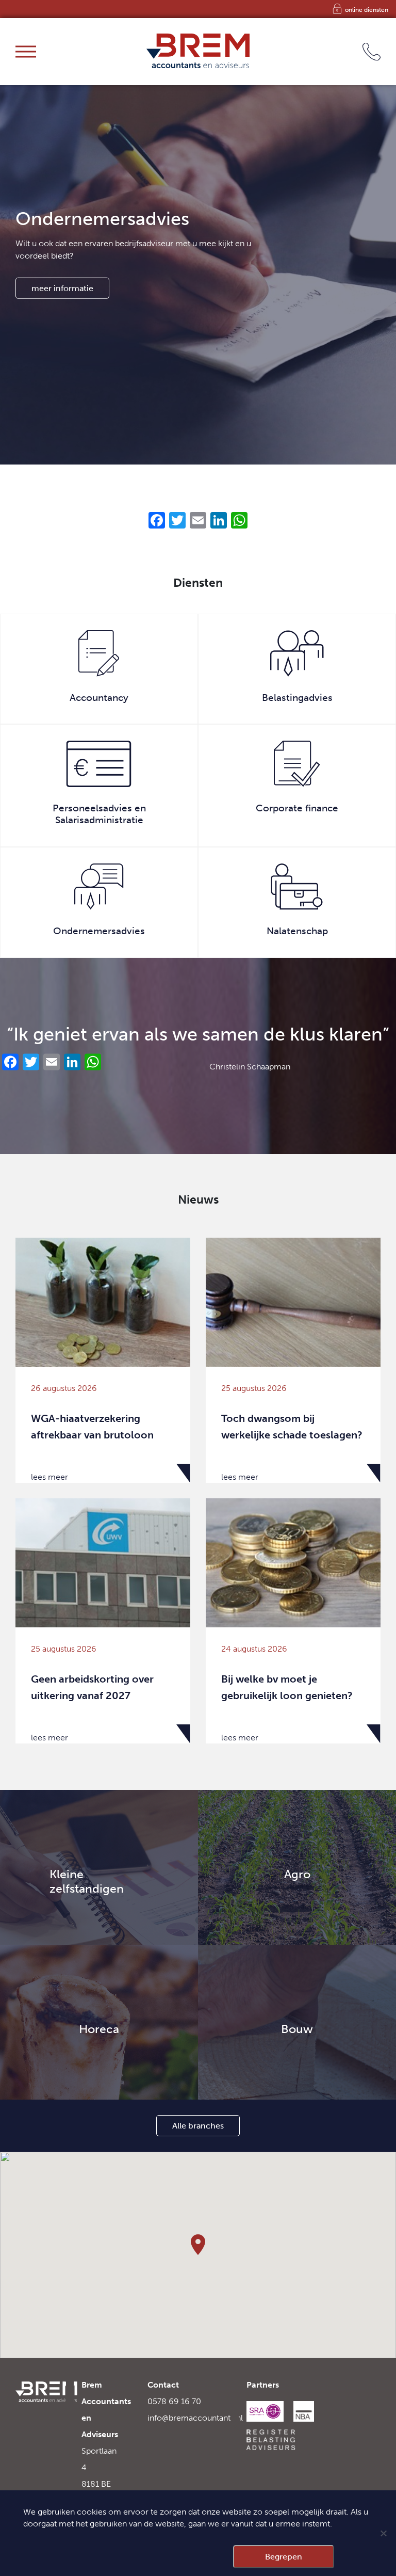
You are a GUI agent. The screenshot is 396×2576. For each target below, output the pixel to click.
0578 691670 (344, 51)
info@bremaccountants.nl (195, 2418)
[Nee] (383, 2533)
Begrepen (284, 2557)
